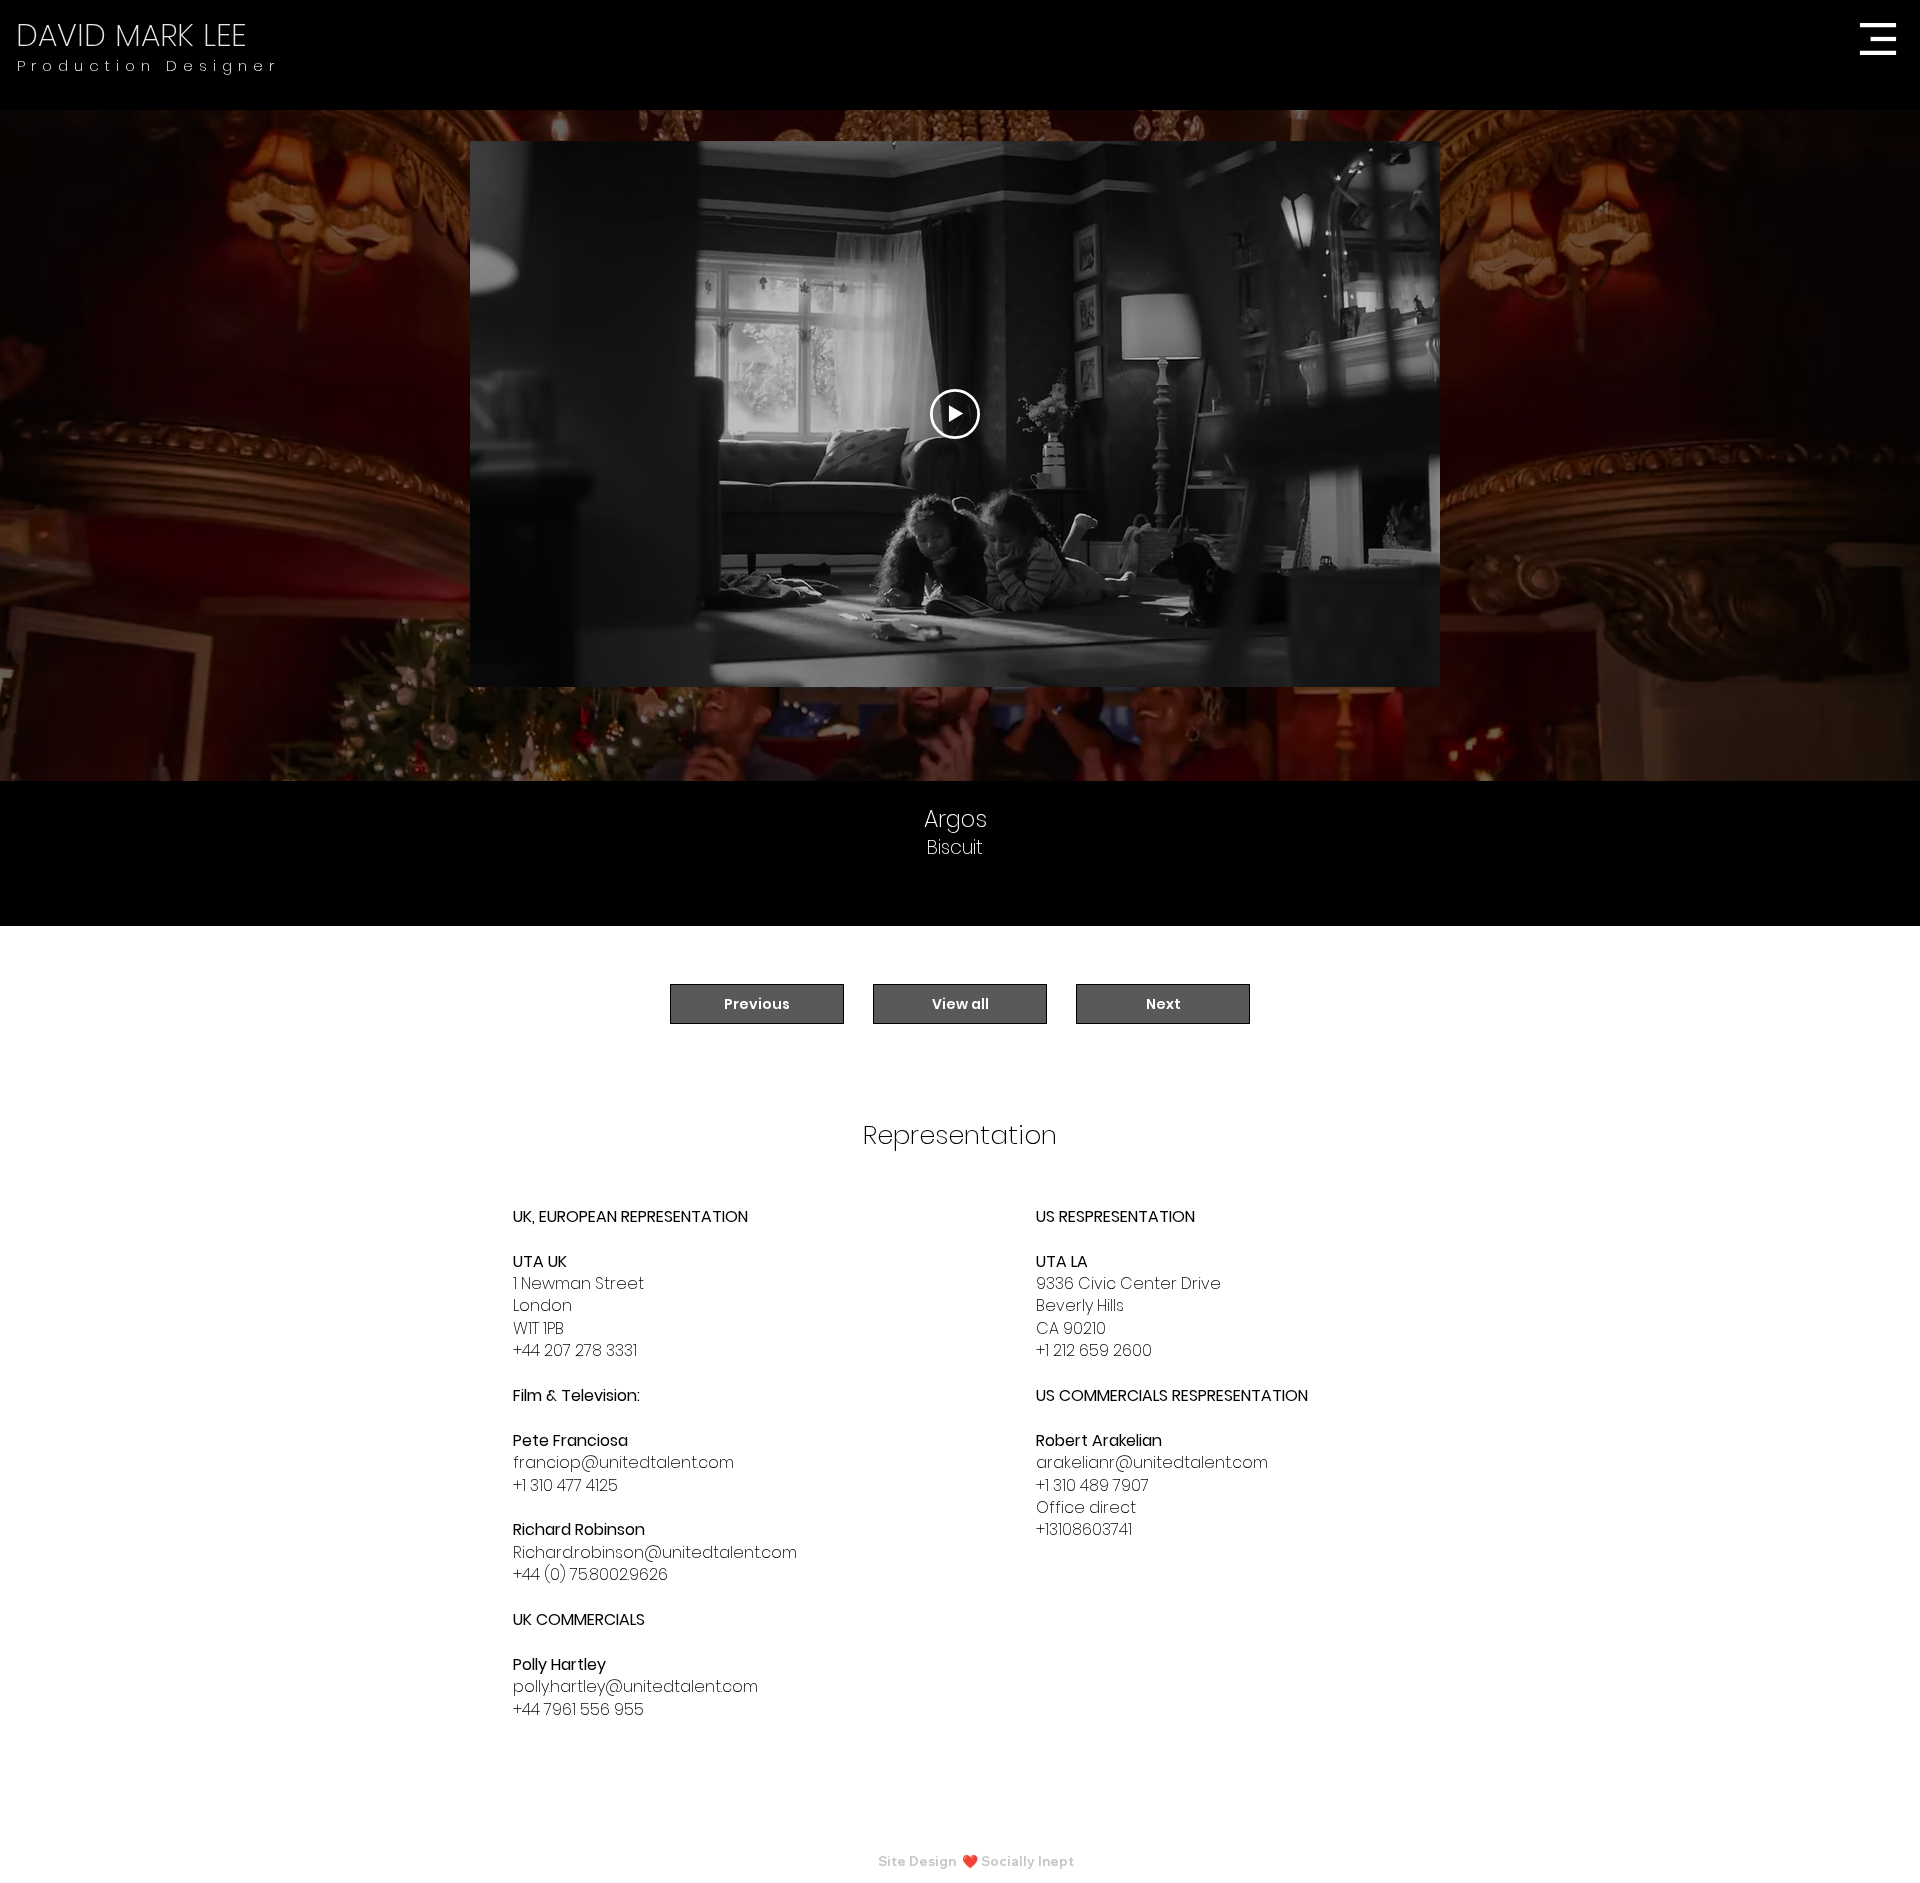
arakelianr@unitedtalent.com (1152, 1462)
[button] (1876, 38)
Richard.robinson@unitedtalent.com (655, 1552)
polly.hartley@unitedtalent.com (635, 1686)
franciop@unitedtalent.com (623, 1462)
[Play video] (955, 414)
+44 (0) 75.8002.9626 (590, 1574)
